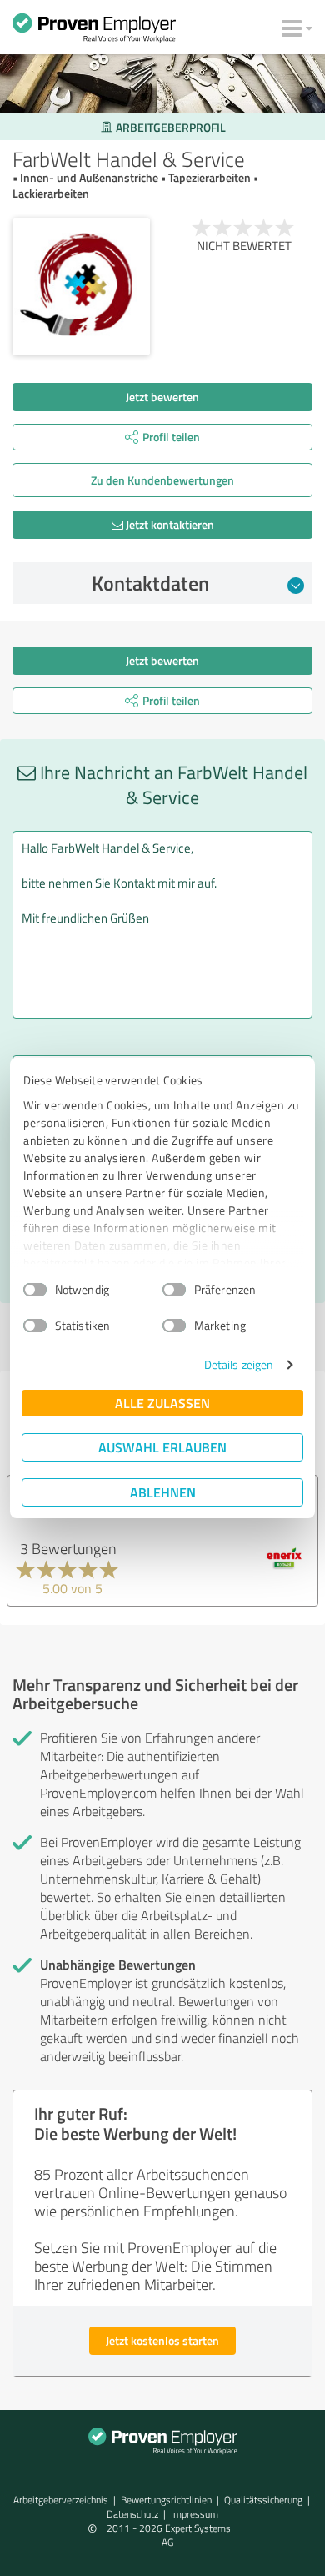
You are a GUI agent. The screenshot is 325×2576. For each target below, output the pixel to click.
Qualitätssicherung (263, 2500)
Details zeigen (239, 1364)
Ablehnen (163, 1492)
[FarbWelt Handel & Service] (81, 287)
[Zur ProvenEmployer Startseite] (94, 32)
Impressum (195, 2514)
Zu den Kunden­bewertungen (162, 480)
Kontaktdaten (150, 583)
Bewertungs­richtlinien (166, 2500)
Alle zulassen (162, 1403)
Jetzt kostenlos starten (162, 2340)
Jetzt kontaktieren (169, 524)
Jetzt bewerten (162, 397)
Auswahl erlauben (162, 1447)
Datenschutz (132, 2514)
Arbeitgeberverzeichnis (61, 2500)
